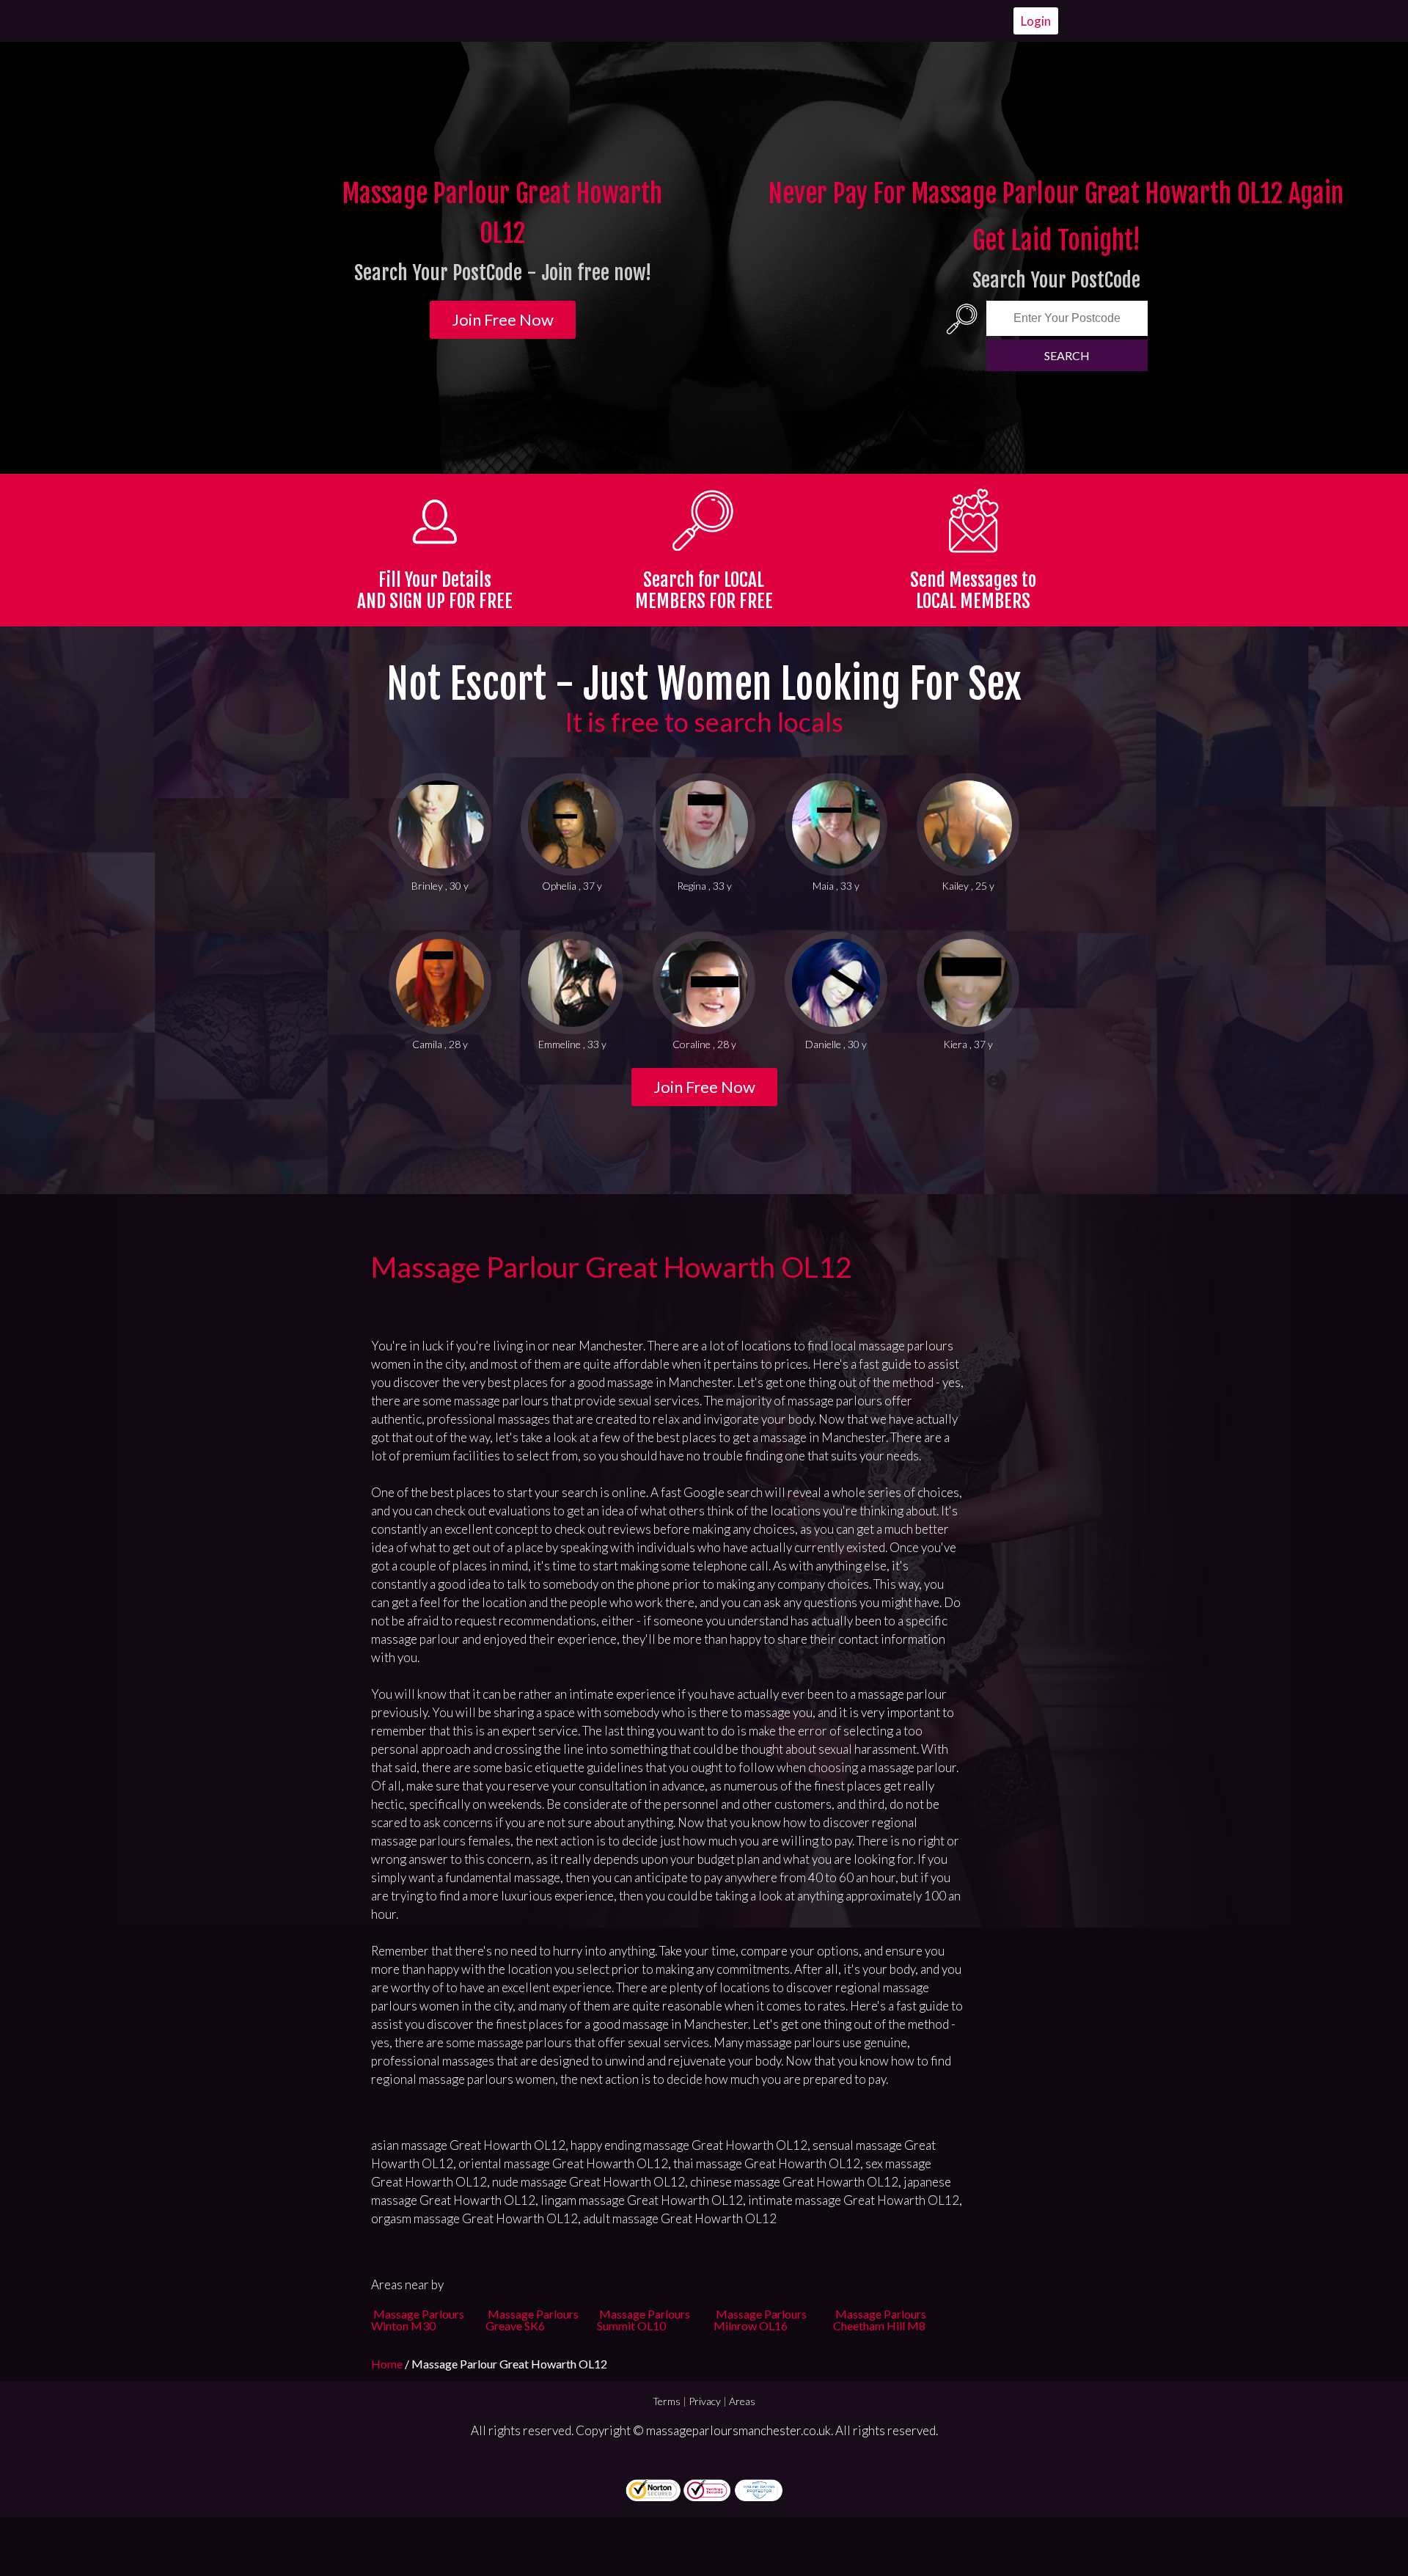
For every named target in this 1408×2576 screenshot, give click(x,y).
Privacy (705, 2401)
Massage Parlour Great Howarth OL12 (612, 1267)
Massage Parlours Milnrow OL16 (760, 2320)
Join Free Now (503, 319)
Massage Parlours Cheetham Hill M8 (880, 2320)
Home (388, 2364)
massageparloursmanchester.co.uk (738, 2430)
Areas (742, 2401)
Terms (667, 2401)
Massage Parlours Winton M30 (418, 2320)
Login (1036, 21)
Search (1067, 355)
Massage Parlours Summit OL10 (643, 2320)
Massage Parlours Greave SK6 (532, 2320)
